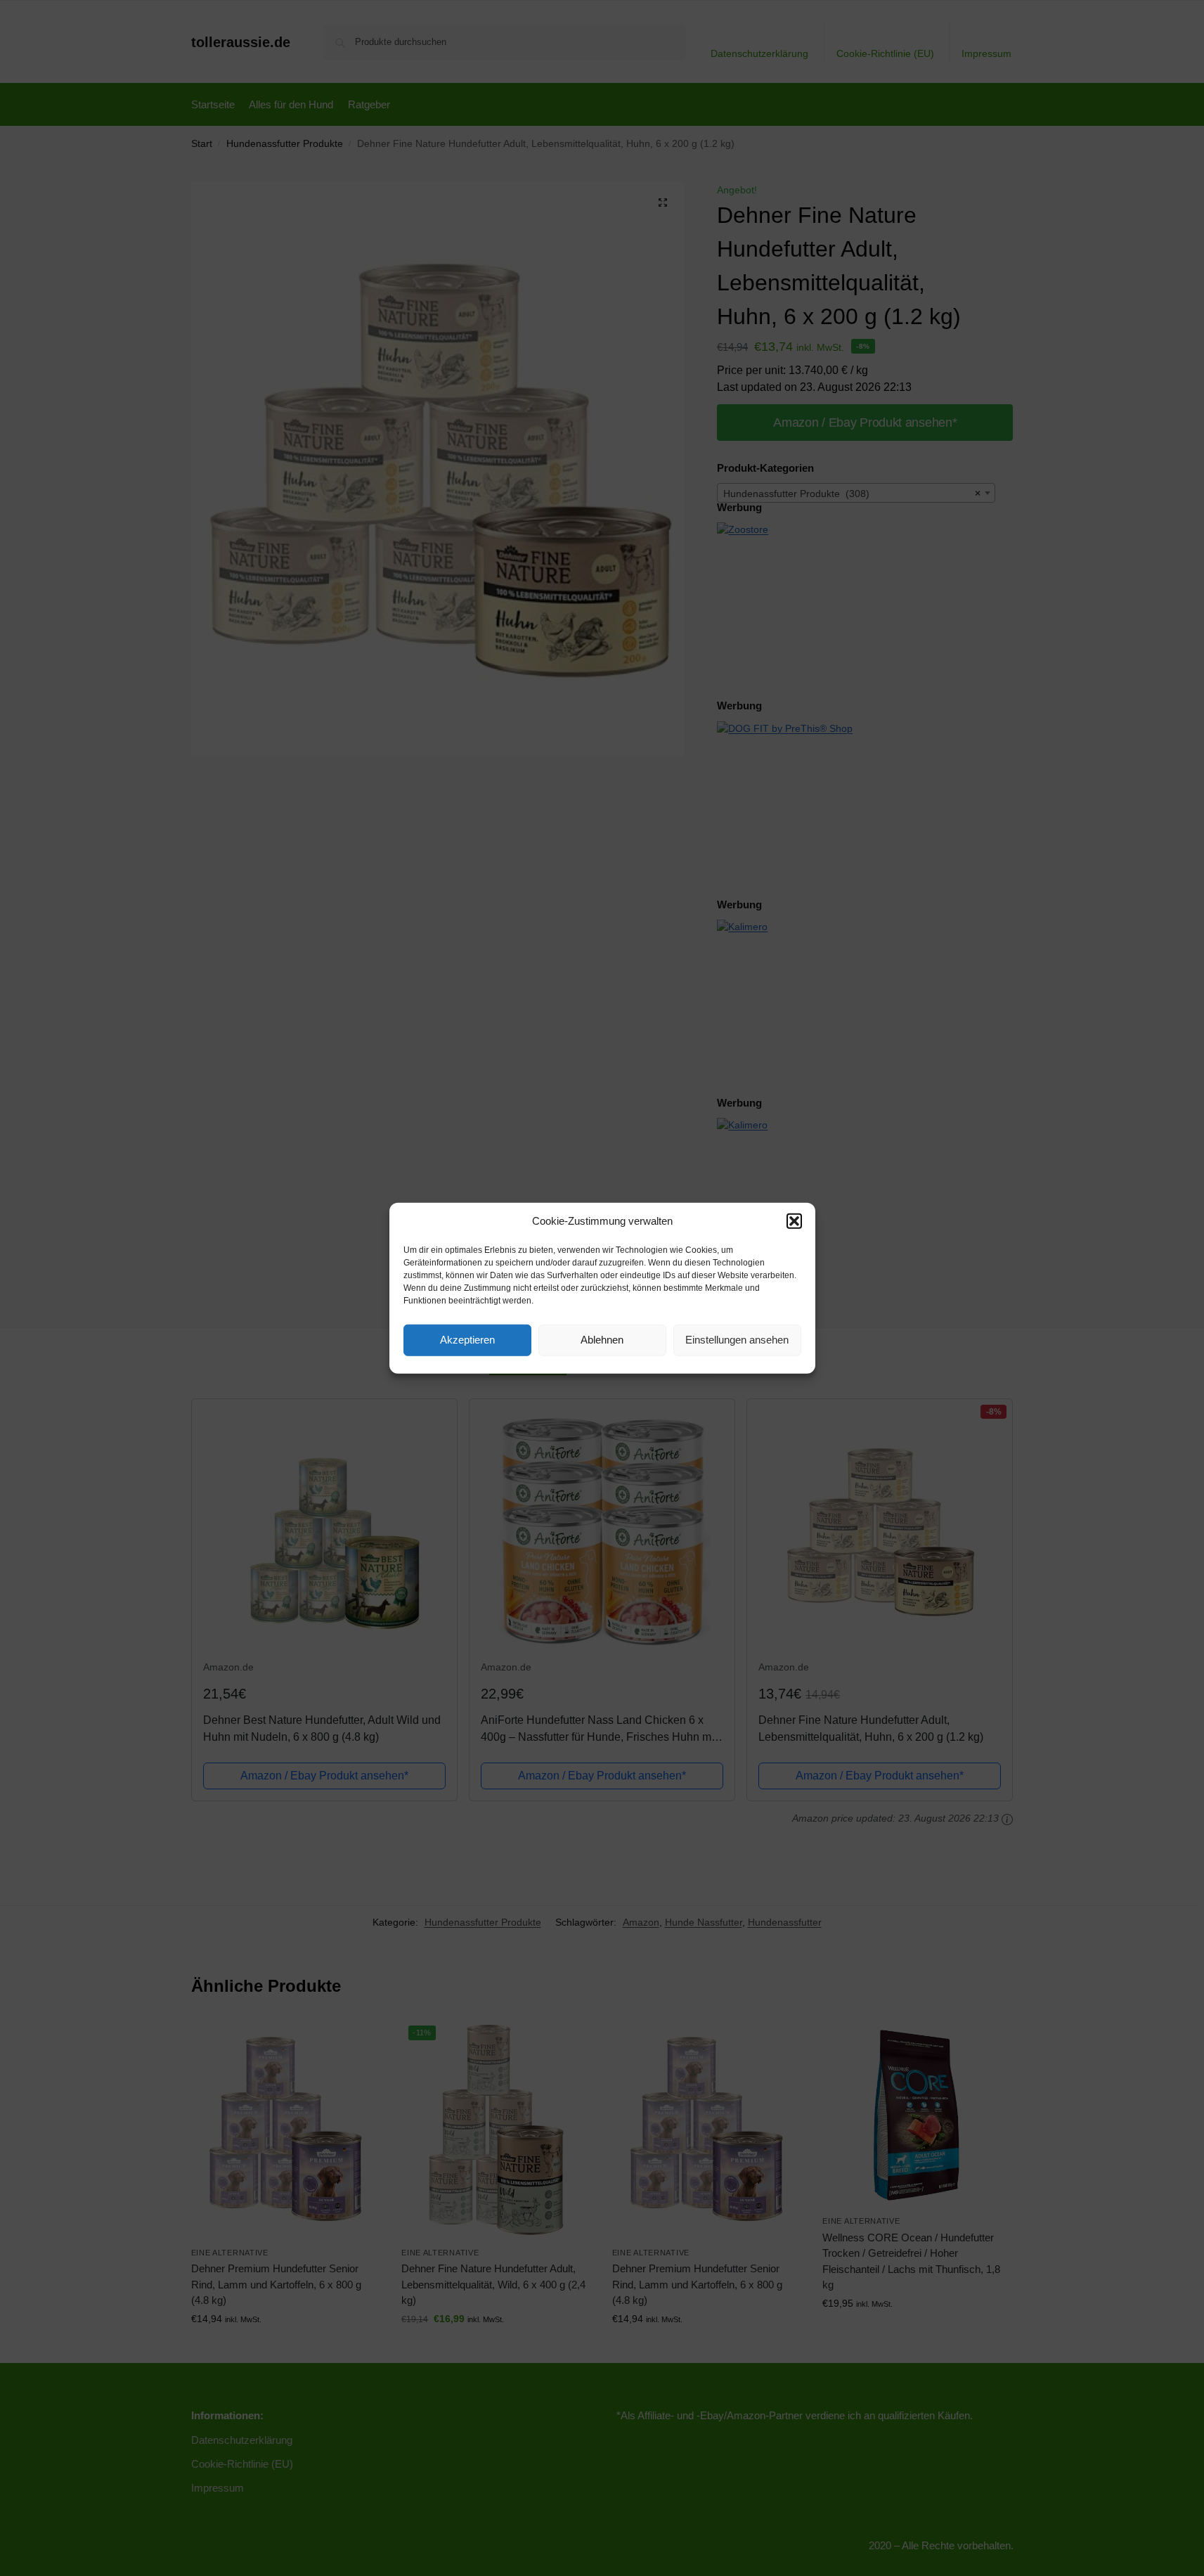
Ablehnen (602, 1340)
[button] (794, 1221)
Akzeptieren (467, 1340)
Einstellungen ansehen (737, 1340)
